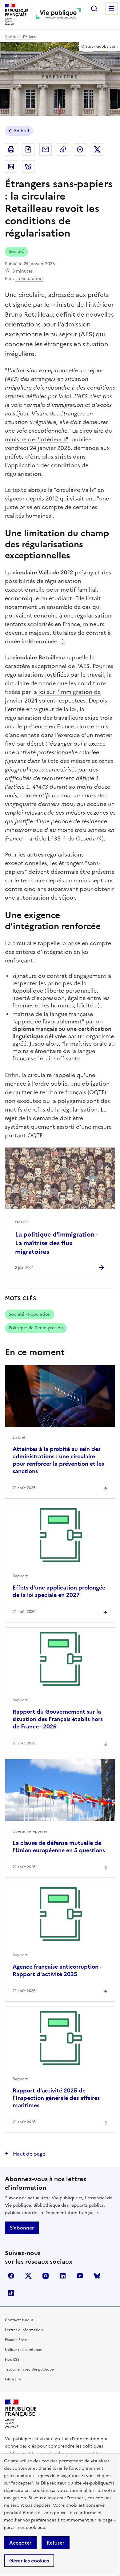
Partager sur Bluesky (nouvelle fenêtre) (28, 167)
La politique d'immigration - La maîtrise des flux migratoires (56, 1243)
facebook (11, 2276)
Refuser (56, 2543)
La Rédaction (29, 279)
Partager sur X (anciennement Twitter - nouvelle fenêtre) (97, 149)
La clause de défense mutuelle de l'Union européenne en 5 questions (59, 1847)
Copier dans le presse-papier (63, 149)
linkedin (63, 2276)
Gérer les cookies (29, 2561)
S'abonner (22, 2228)
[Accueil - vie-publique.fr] (58, 14)
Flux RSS (12, 2359)
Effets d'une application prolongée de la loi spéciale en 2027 (59, 1591)
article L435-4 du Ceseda (62, 838)
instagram (46, 2276)
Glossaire (13, 2379)
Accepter (20, 2543)
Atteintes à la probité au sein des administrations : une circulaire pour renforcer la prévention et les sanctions (58, 1460)
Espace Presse (17, 2340)
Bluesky (97, 2276)
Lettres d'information (24, 2330)
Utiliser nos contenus (23, 2350)
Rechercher (94, 9)
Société (16, 251)
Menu (111, 9)
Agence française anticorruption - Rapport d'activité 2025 (57, 1970)
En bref (22, 131)
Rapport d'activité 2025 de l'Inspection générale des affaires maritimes (56, 2098)
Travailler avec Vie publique (29, 2369)
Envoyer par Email (46, 149)
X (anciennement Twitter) (28, 2276)
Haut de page (28, 2154)
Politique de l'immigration (36, 1328)
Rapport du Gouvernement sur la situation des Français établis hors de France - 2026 (58, 1719)
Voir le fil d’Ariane (21, 37)
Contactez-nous (19, 2320)
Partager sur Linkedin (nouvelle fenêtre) (11, 167)
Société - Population (30, 1314)
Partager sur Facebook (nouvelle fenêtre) (80, 149)
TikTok (11, 2293)
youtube (80, 2276)
